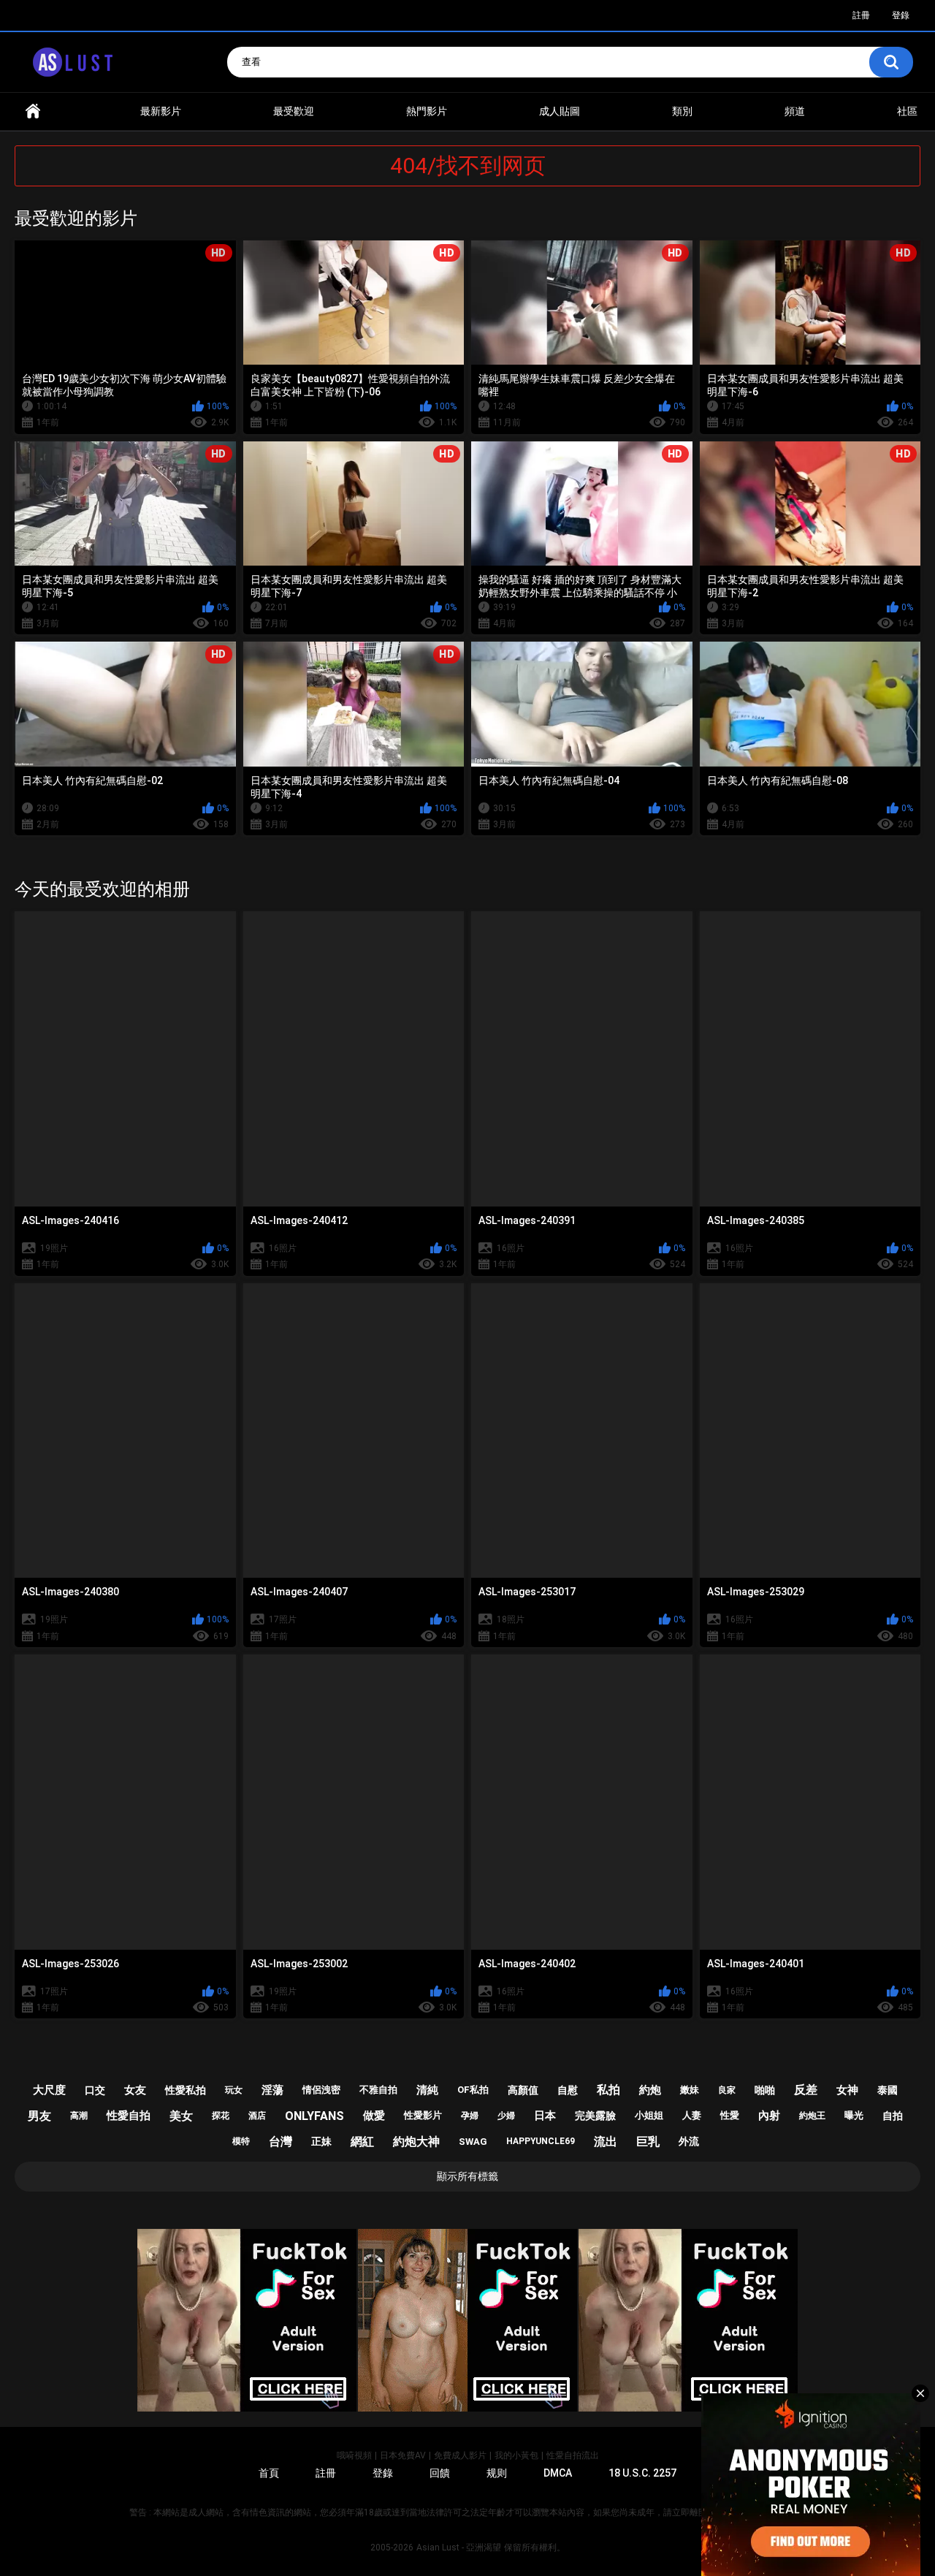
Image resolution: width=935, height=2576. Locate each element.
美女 (181, 2116)
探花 (221, 2116)
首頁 (33, 111)
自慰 (568, 2090)
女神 (847, 2090)
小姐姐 (649, 2115)
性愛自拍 (129, 2116)
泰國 (888, 2090)
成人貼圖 (560, 111)
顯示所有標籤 (467, 2176)
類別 (682, 111)
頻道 (795, 111)
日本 (545, 2116)
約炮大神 (416, 2142)
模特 (241, 2141)
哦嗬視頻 (354, 2455)
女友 (135, 2090)
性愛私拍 (186, 2090)
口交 (95, 2090)
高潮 (79, 2116)
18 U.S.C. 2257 (642, 2473)
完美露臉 (595, 2116)
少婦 (506, 2116)
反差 (806, 2090)
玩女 (234, 2090)
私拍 (608, 2090)
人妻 (692, 2115)
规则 (497, 2473)
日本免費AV (403, 2455)
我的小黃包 (516, 2455)
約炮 (650, 2090)
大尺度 (49, 2090)
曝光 (854, 2115)
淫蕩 (272, 2090)
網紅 (362, 2142)
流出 (606, 2142)
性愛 (730, 2115)
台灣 (280, 2142)
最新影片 (161, 111)
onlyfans (314, 2116)
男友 (39, 2116)
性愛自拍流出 (573, 2455)
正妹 (321, 2141)
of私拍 (473, 2090)
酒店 (257, 2116)
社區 (907, 111)
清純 (427, 2090)
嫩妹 (690, 2090)
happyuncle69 (541, 2141)
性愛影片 (423, 2115)
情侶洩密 (321, 2090)
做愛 (374, 2116)
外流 (689, 2141)
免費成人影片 (460, 2455)
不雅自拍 (378, 2090)
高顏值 (523, 2090)
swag (473, 2142)
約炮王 (812, 2116)
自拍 (893, 2116)
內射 (769, 2116)
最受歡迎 (294, 111)
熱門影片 (427, 111)
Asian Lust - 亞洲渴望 (459, 2547)
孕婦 (470, 2116)
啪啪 (765, 2090)
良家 (727, 2090)
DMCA (558, 2473)
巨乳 (648, 2142)
